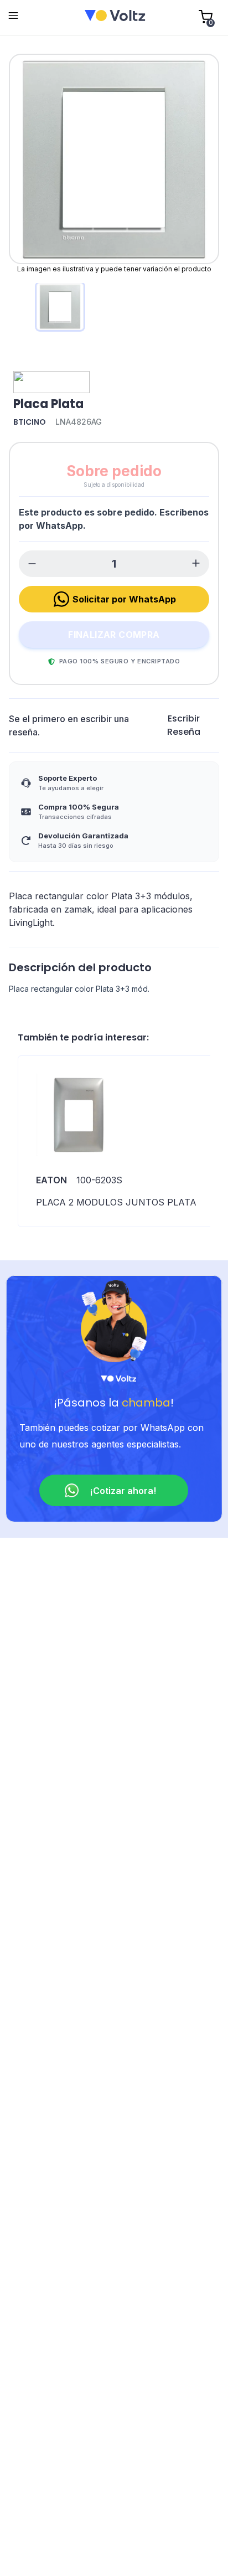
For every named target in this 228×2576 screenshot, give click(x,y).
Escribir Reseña (184, 725)
